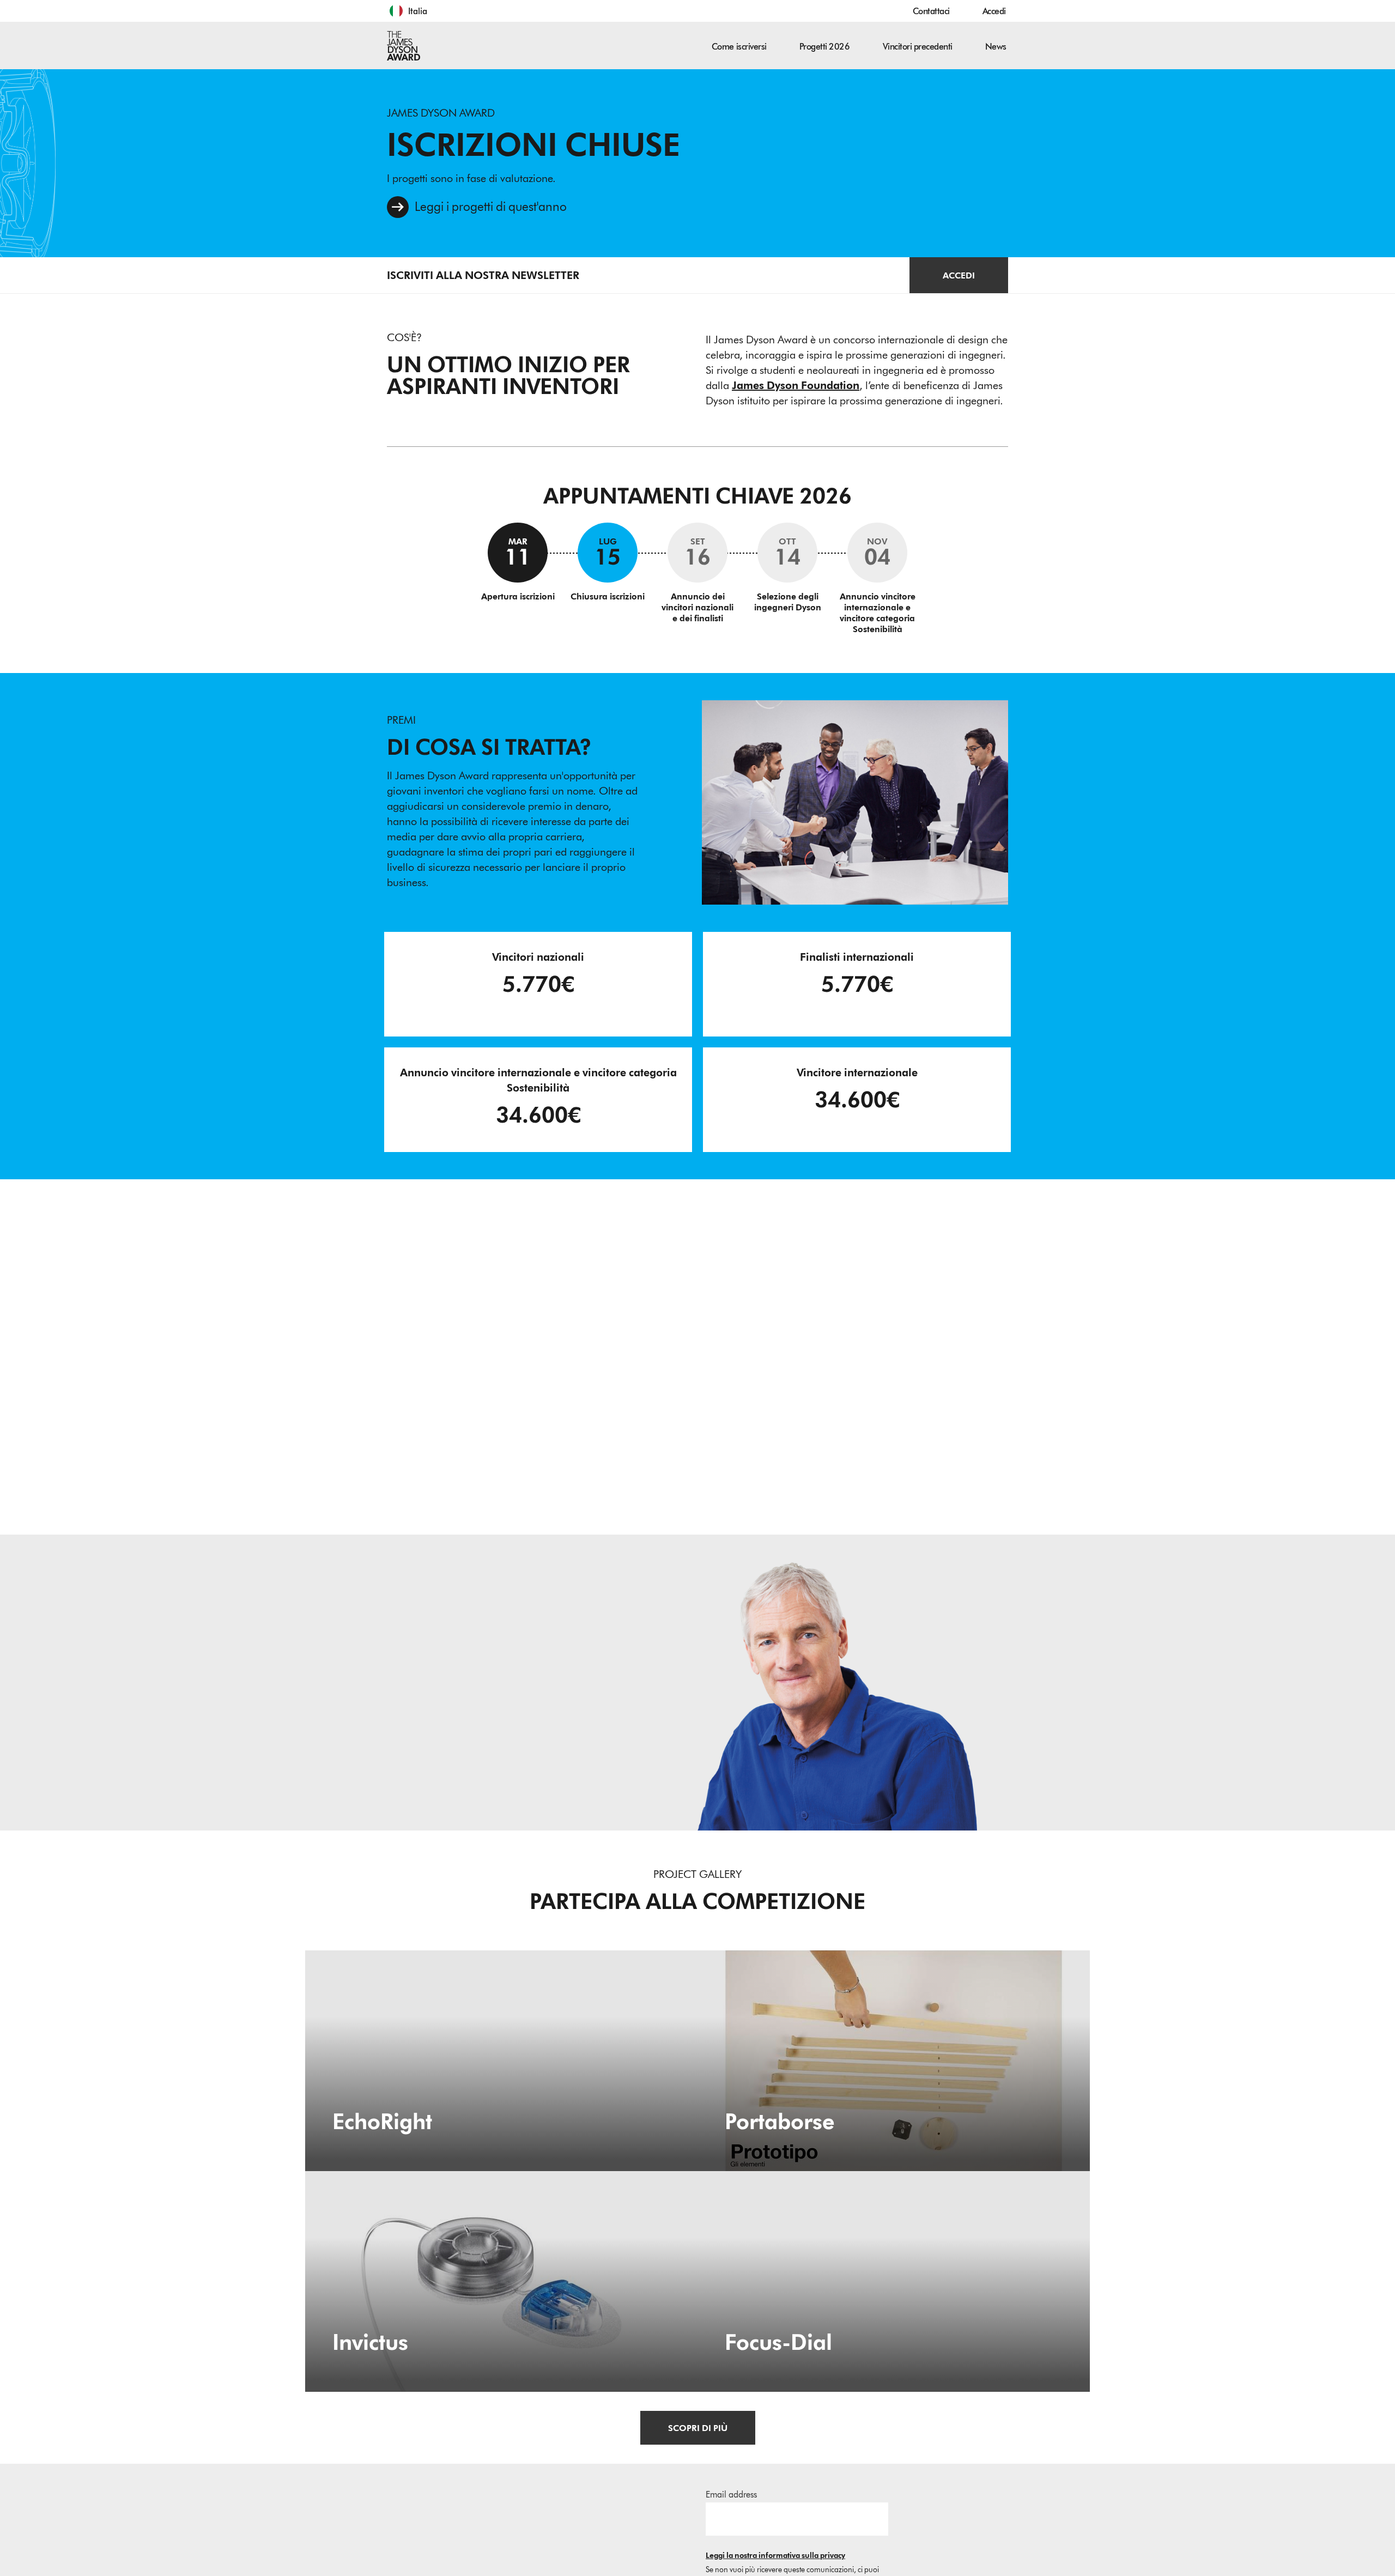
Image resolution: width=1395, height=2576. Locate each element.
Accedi (994, 11)
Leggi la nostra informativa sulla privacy (775, 2556)
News (996, 47)
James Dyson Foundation (796, 385)
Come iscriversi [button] (739, 47)
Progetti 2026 (825, 47)
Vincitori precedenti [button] (918, 47)
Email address (731, 2495)
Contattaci (931, 11)
